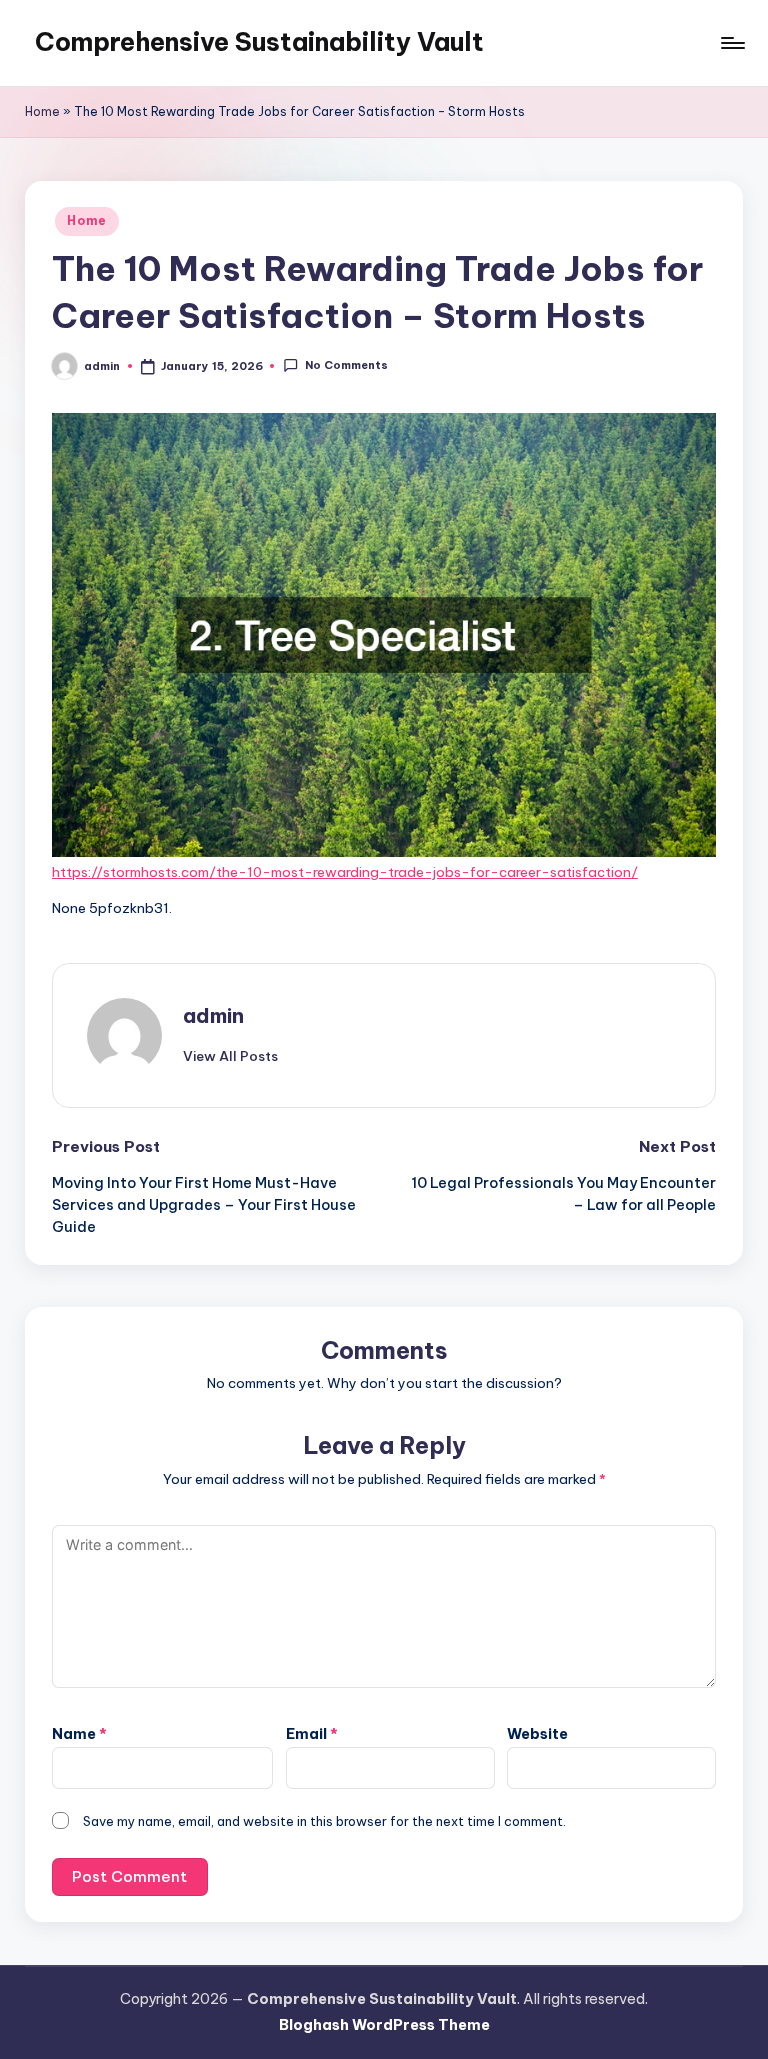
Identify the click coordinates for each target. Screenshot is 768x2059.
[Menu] (731, 43)
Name (79, 1734)
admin (213, 1015)
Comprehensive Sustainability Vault (259, 42)
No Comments (346, 365)
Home (42, 111)
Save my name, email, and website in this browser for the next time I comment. (324, 1821)
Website (537, 1734)
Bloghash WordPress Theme (384, 2025)
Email (312, 1734)
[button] (230, 1056)
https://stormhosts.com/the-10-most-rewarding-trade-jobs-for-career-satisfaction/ (345, 872)
